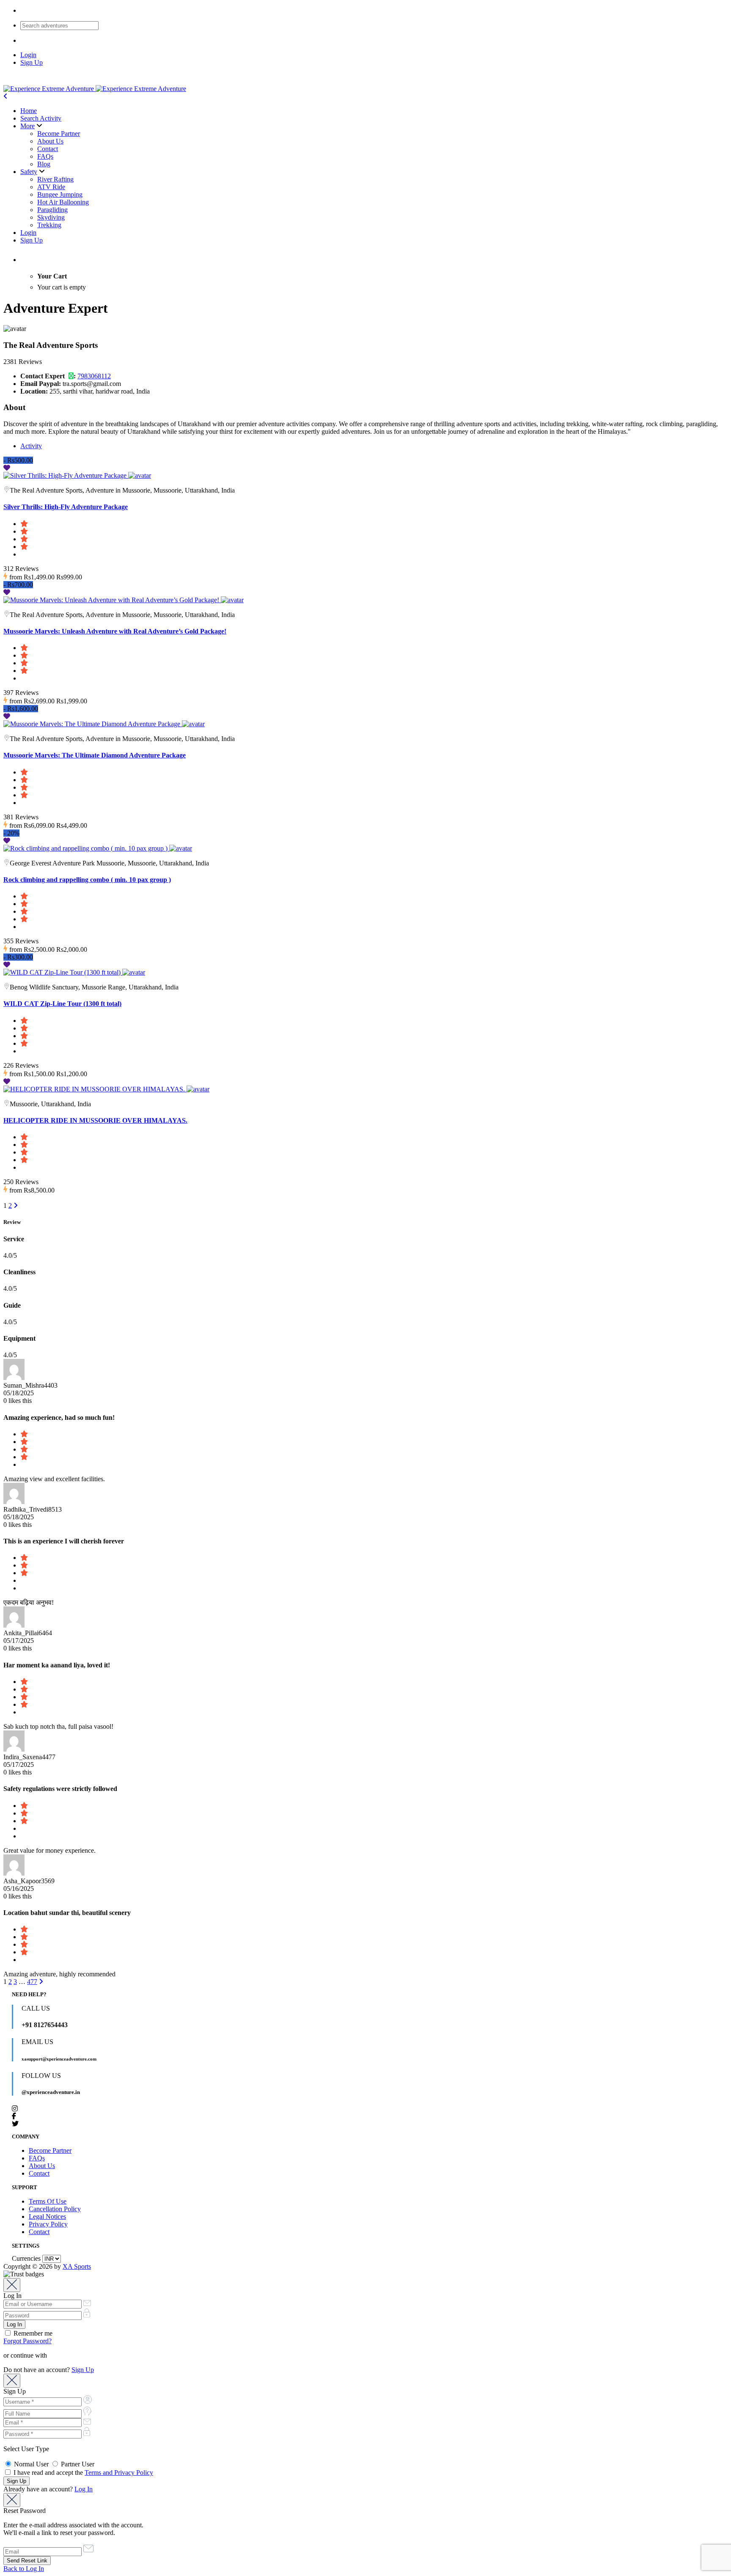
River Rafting (55, 179)
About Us (50, 141)
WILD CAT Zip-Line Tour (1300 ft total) (62, 1004)
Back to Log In (24, 2569)
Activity (31, 446)
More (27, 126)
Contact (48, 149)
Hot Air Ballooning (63, 202)
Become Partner (59, 134)
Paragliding (52, 210)
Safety (29, 172)
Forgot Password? (27, 2341)
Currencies (26, 2258)
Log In (84, 2489)
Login (28, 55)
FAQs (45, 156)
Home (29, 111)
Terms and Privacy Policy (119, 2473)
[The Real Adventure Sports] (140, 475)
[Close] (12, 2285)
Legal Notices (47, 2216)
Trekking (49, 225)
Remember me (32, 2333)
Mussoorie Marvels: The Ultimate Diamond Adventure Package (95, 755)
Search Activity (41, 118)
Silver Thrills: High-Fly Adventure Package (66, 507)
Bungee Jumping (60, 194)
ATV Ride (51, 187)
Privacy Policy (48, 2224)
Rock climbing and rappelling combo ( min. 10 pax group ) (87, 880)
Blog (44, 164)
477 (32, 1982)
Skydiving (51, 217)
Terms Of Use (48, 2201)
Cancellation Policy (55, 2209)
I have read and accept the (82, 2473)
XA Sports (77, 2266)
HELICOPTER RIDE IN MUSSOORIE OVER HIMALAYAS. (95, 1120)
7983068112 (94, 376)
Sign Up (32, 62)
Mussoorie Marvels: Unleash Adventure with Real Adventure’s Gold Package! (115, 631)
